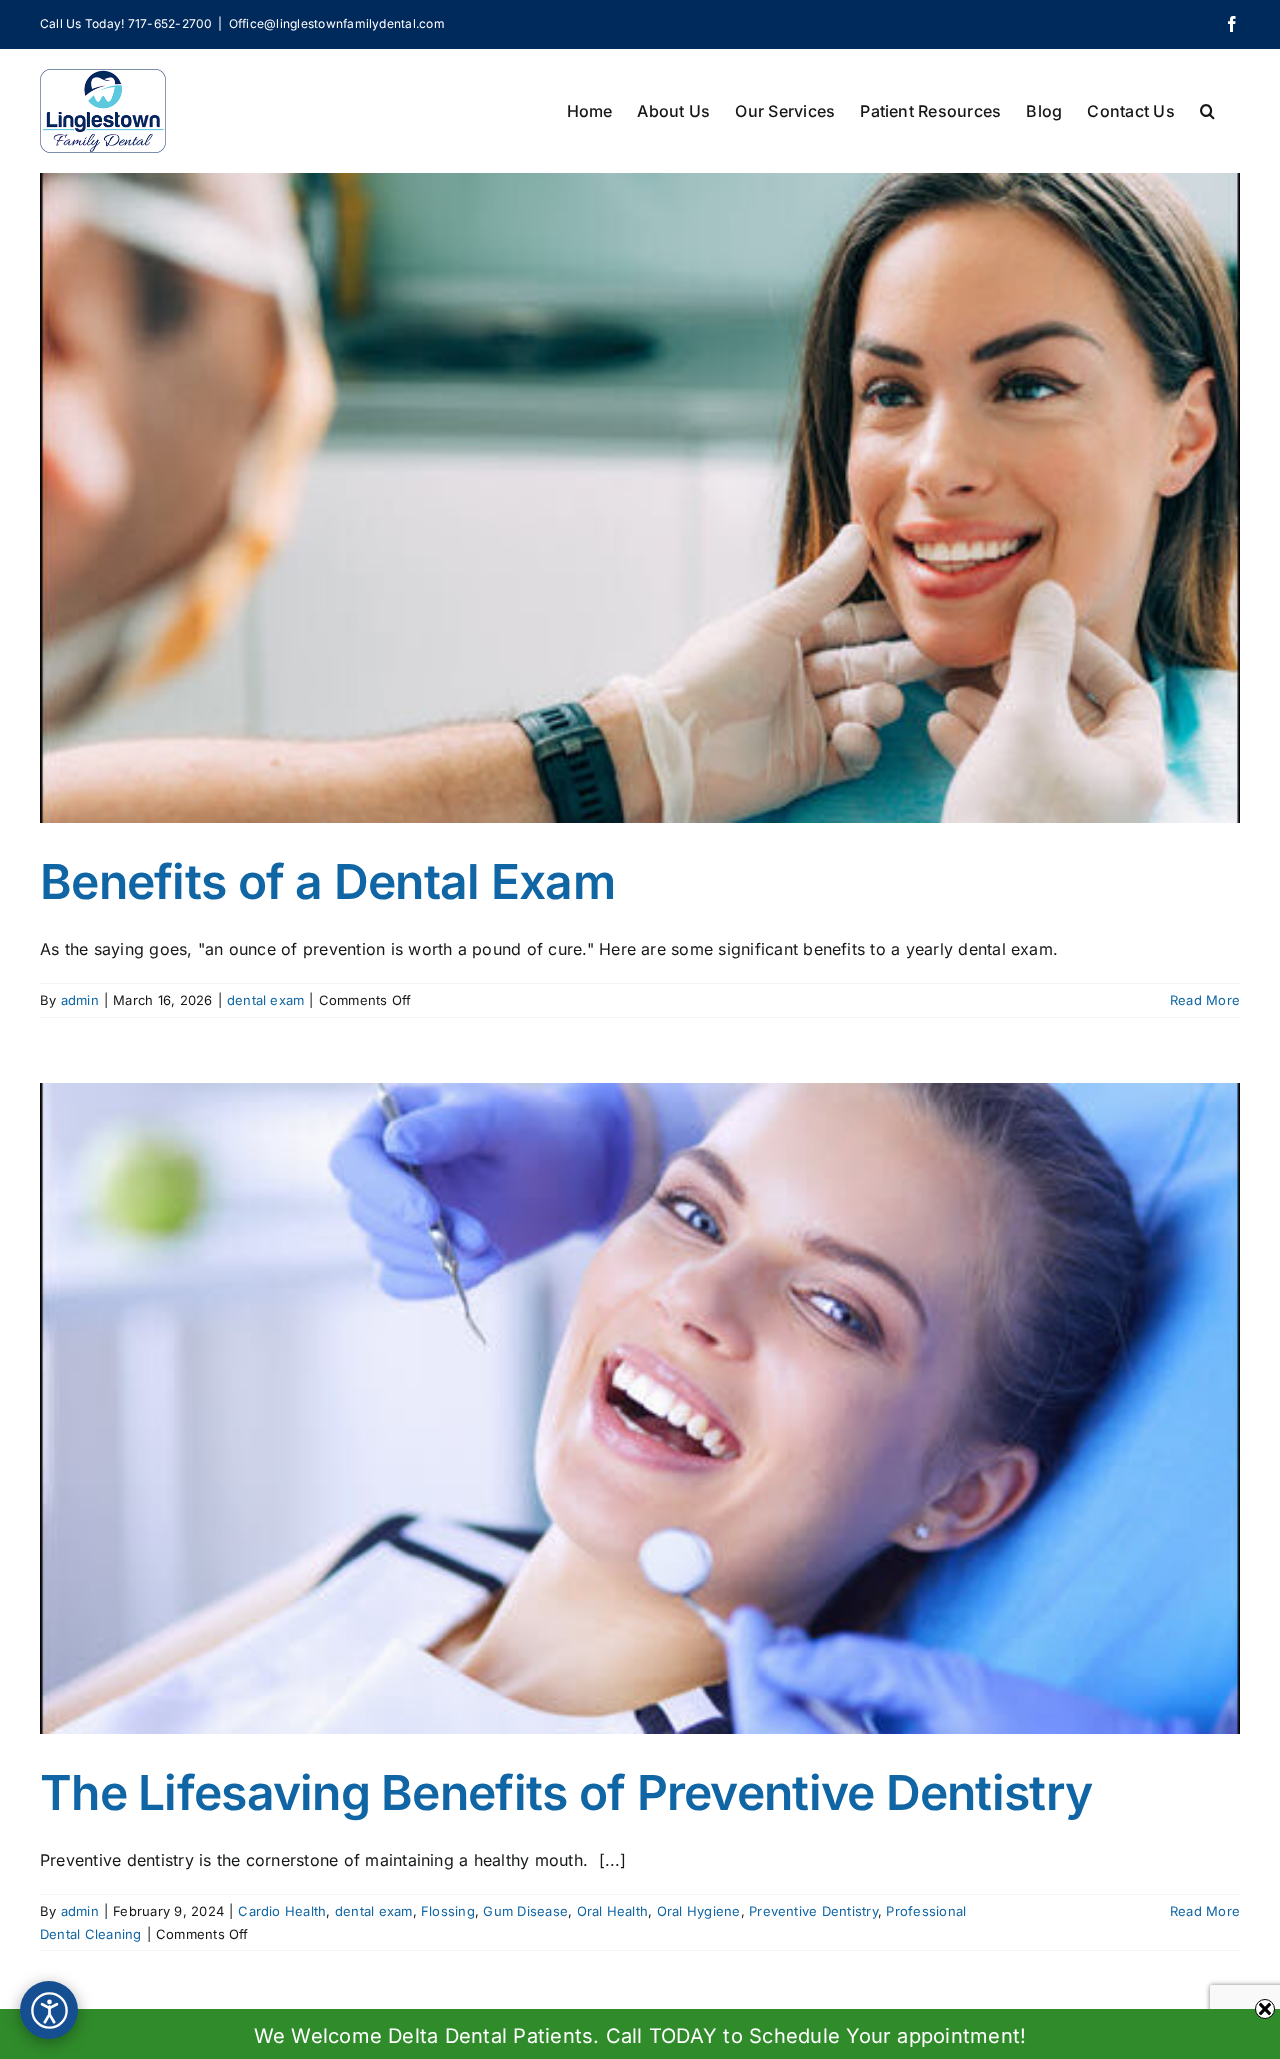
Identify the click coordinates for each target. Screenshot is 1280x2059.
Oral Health (613, 1911)
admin (80, 1000)
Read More (1205, 1000)
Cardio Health (282, 1911)
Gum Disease (525, 1911)
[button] (1207, 109)
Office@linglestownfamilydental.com (337, 23)
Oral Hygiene (699, 1911)
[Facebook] (1232, 24)
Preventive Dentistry (813, 1911)
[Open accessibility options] (49, 2010)
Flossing (448, 1911)
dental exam (266, 1000)
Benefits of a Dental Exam (327, 881)
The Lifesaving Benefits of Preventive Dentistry (566, 1792)
